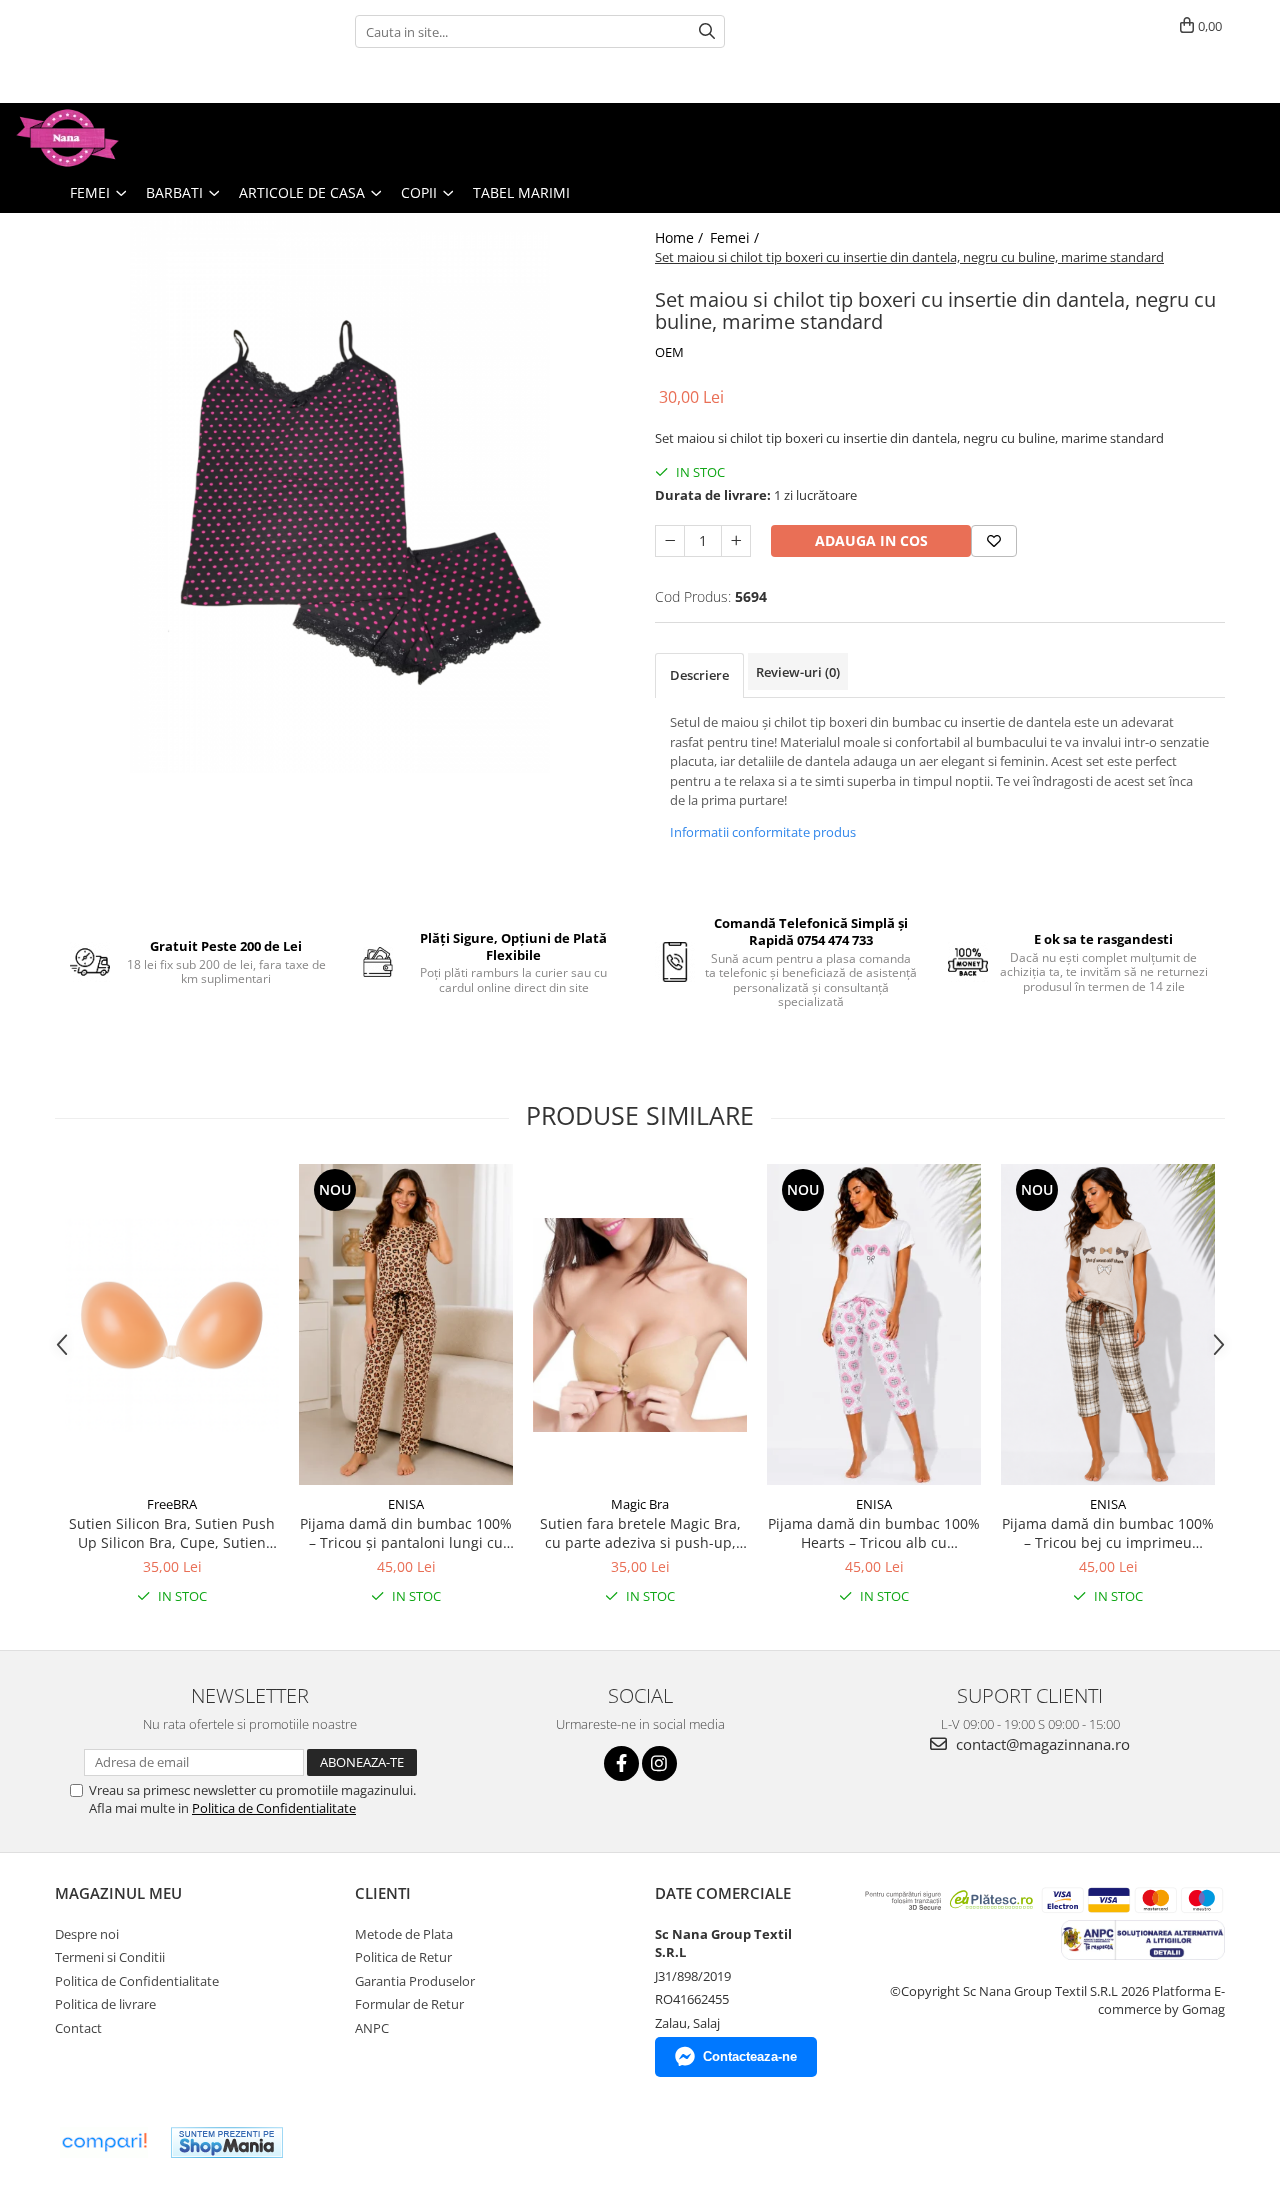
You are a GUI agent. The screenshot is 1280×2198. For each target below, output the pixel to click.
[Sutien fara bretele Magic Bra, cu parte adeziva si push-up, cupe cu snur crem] (640, 1325)
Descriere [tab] (699, 675)
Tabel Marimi (521, 192)
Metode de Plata (404, 1934)
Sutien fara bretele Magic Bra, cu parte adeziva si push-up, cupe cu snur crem (640, 1533)
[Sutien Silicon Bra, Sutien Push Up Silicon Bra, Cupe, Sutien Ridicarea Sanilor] (172, 1325)
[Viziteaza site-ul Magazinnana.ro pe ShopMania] (227, 2142)
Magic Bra (640, 1504)
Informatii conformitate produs (763, 832)
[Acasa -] (115, 138)
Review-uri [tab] (798, 672)
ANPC (372, 2028)
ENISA (406, 1504)
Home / (681, 237)
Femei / (736, 237)
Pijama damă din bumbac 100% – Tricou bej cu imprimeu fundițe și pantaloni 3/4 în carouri (1108, 1533)
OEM (669, 352)
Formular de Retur (409, 2004)
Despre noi (87, 1934)
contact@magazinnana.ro (1041, 1744)
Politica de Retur (403, 1957)
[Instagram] (659, 1763)
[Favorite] (994, 541)
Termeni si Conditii (110, 1957)
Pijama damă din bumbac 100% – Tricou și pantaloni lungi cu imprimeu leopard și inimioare (406, 1533)
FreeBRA (172, 1504)
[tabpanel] (340, 493)
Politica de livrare (105, 2004)
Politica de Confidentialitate (274, 1808)
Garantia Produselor (415, 1981)
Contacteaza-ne (750, 2056)
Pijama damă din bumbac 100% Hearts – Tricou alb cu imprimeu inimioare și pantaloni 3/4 (874, 1533)
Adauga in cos (871, 540)
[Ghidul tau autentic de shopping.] (104, 2142)
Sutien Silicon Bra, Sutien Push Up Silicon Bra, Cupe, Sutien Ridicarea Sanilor (172, 1533)
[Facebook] (621, 1763)
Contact (78, 2028)
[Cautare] (707, 31)
